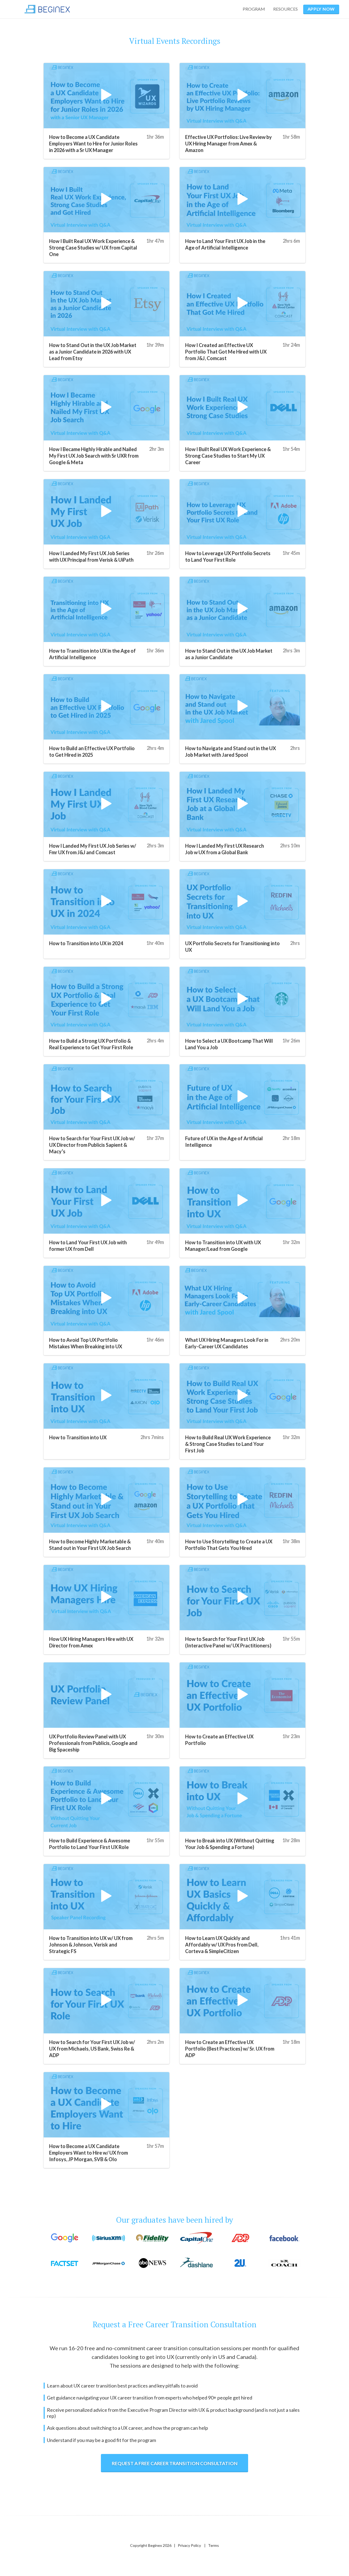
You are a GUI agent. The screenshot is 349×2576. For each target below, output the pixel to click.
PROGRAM (254, 9)
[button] (287, 9)
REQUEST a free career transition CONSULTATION (175, 2463)
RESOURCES (285, 9)
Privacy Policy (189, 2545)
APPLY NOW (321, 9)
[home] (47, 9)
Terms (213, 2545)
